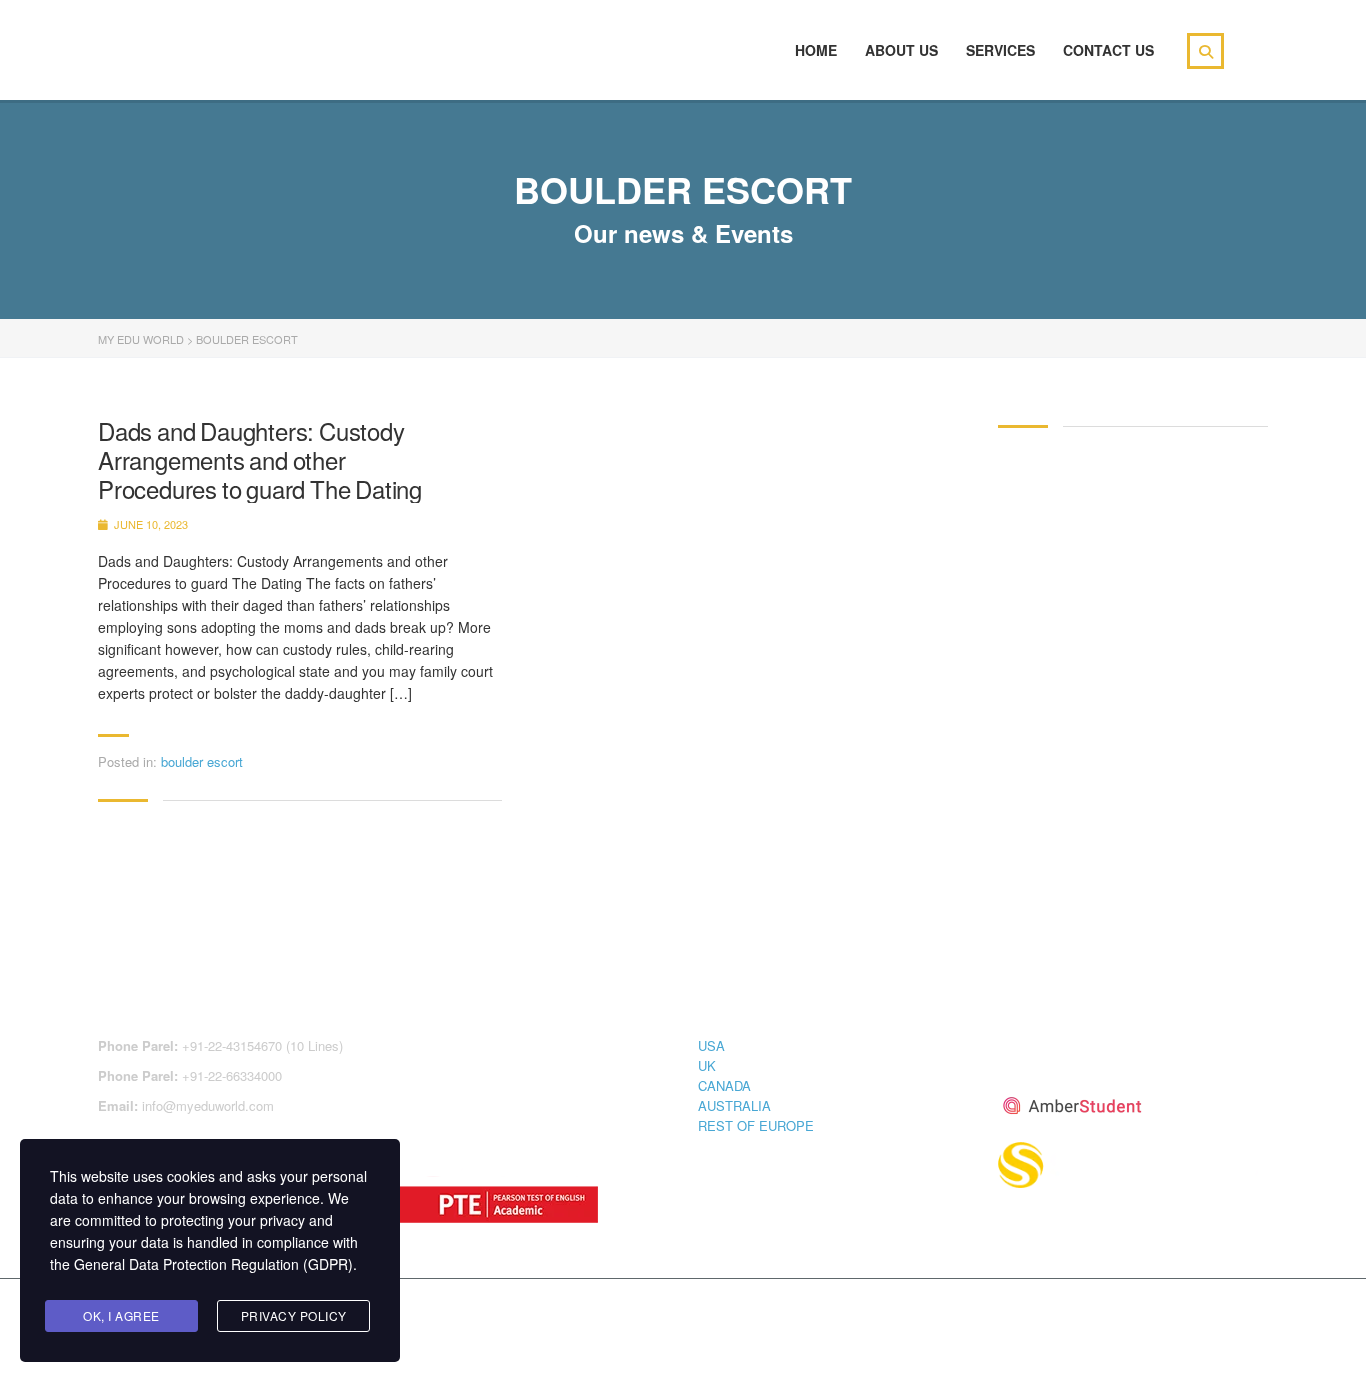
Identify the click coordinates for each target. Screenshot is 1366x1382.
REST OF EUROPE (756, 1125)
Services (1000, 50)
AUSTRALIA (734, 1105)
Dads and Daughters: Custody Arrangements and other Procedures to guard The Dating (260, 460)
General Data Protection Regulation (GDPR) (213, 1264)
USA (711, 1045)
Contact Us (1108, 50)
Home (816, 50)
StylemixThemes (521, 1314)
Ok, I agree (121, 1315)
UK (707, 1065)
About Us (901, 50)
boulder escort (202, 761)
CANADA (724, 1085)
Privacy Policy (294, 1315)
